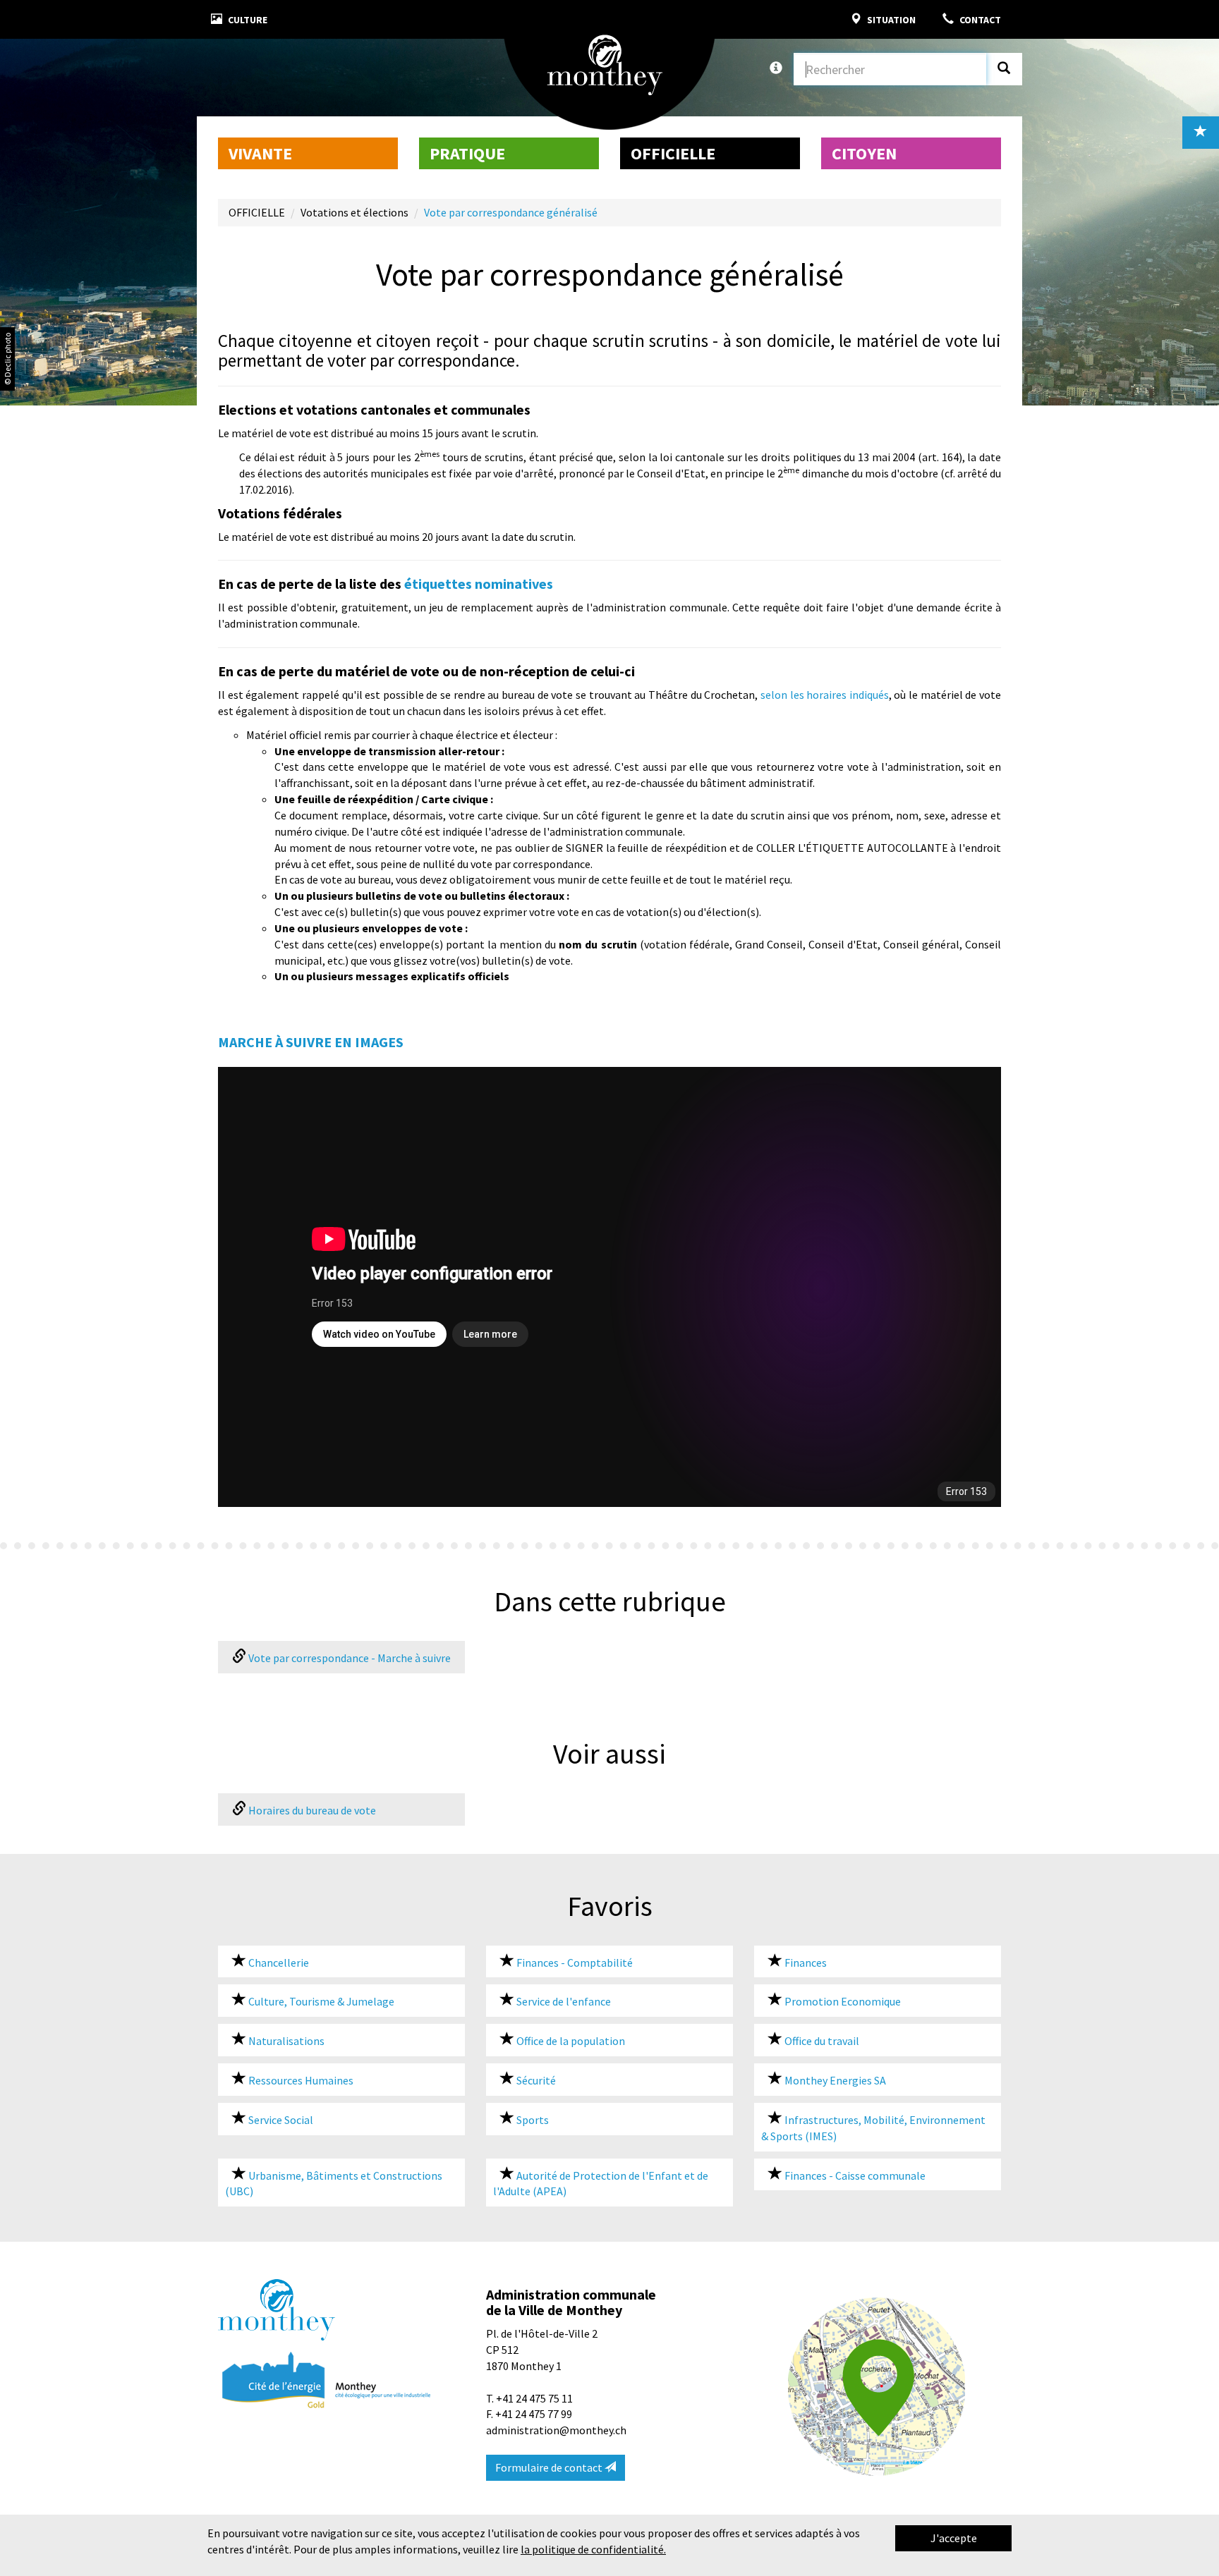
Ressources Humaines (300, 2080)
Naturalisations (285, 2041)
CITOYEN (864, 153)
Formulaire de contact (550, 2467)
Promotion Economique (842, 2001)
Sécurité (535, 2080)
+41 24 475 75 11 (534, 2398)
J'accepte (954, 2538)
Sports (532, 2120)
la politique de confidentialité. (593, 2549)
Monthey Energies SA (834, 2080)
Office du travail (821, 2041)
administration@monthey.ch (556, 2430)
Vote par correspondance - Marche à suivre (348, 1658)
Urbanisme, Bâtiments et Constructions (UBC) (334, 2184)
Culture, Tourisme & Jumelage (320, 2001)
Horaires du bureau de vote (311, 1810)
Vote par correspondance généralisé (511, 212)
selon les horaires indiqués (825, 695)
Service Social (280, 2120)
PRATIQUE (467, 153)
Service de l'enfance (563, 2001)
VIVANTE (260, 153)
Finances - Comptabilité (574, 1962)
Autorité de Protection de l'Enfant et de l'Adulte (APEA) (601, 2184)
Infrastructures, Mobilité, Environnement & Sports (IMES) (873, 2128)
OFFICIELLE (673, 153)
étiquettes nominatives (479, 584)
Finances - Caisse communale (854, 2175)
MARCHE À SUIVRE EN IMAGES (311, 1042)
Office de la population (570, 2041)
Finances (805, 1962)
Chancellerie (278, 1962)
